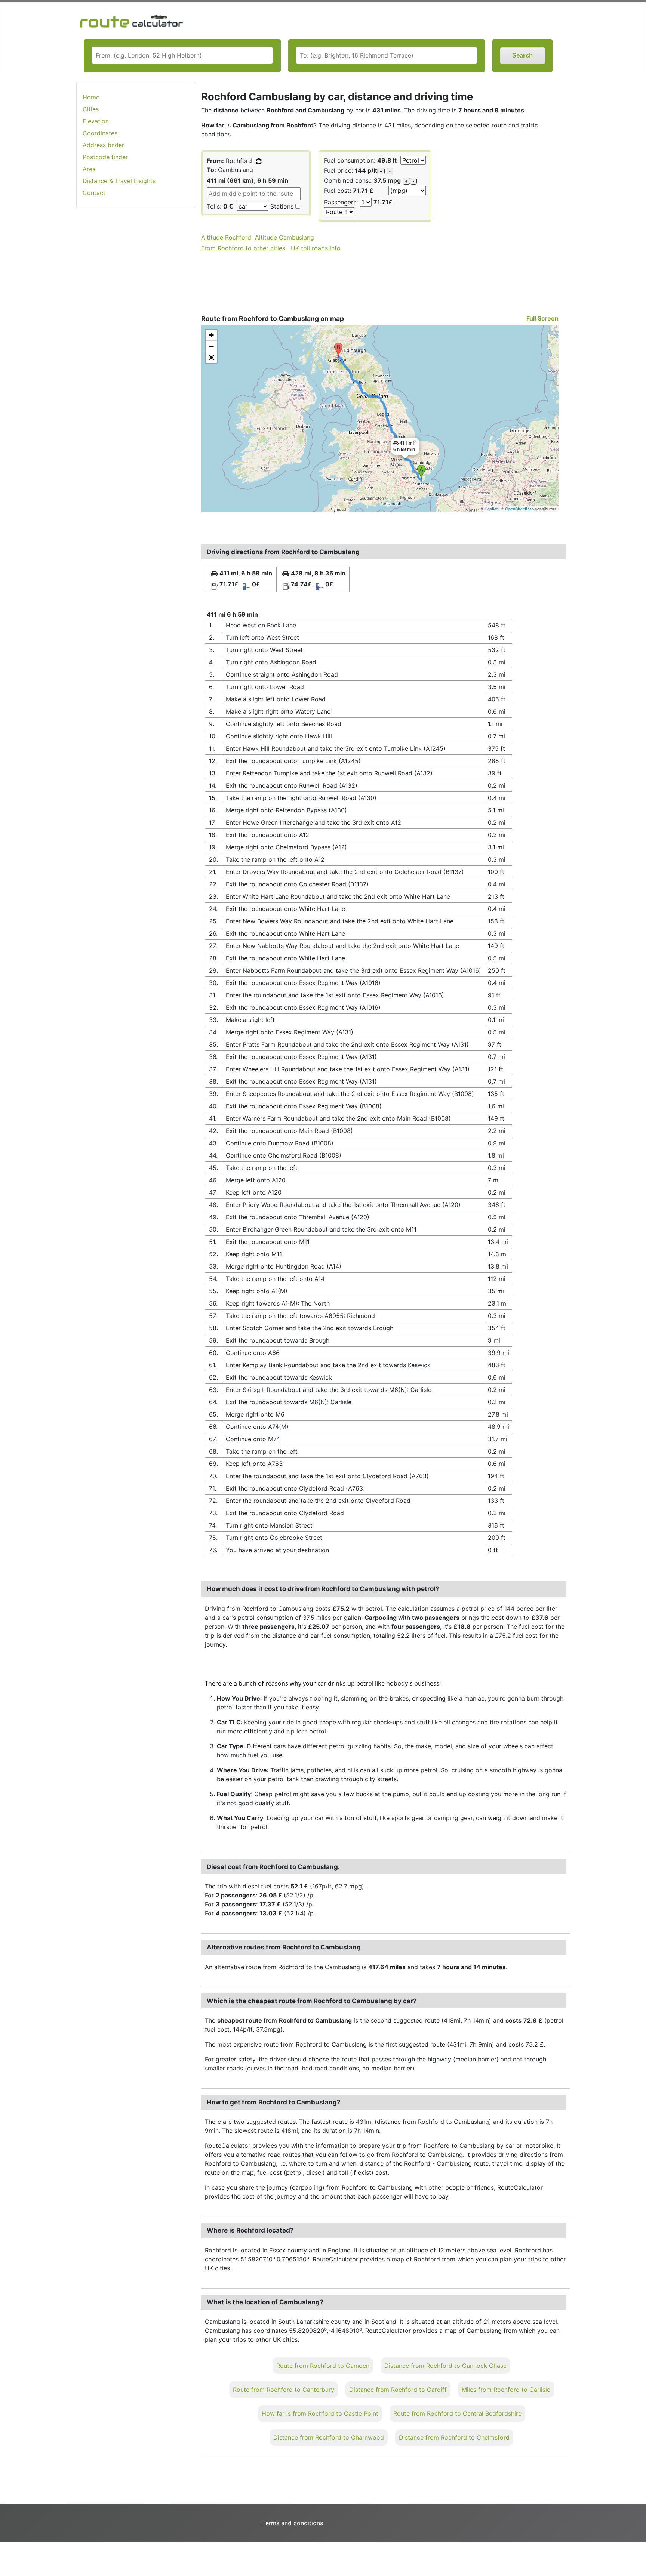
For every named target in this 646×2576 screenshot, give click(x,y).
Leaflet (491, 509)
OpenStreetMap (519, 509)
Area (89, 169)
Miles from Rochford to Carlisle (506, 2390)
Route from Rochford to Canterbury (284, 2390)
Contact (94, 193)
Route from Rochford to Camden (323, 2366)
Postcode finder (105, 157)
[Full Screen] (211, 358)
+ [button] (211, 335)
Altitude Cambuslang (284, 237)
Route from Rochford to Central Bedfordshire (457, 2413)
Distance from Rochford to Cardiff (398, 2390)
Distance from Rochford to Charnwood (329, 2437)
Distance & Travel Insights (119, 181)
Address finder (103, 145)
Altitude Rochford (226, 237)
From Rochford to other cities (243, 248)
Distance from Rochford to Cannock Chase (445, 2366)
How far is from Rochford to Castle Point (320, 2413)
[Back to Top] (637, 2555)
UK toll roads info (316, 248)
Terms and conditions (293, 2523)
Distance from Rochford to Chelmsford (454, 2437)
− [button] (211, 346)
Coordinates (100, 133)
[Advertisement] (136, 332)
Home (91, 97)
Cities (91, 109)
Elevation (96, 121)
